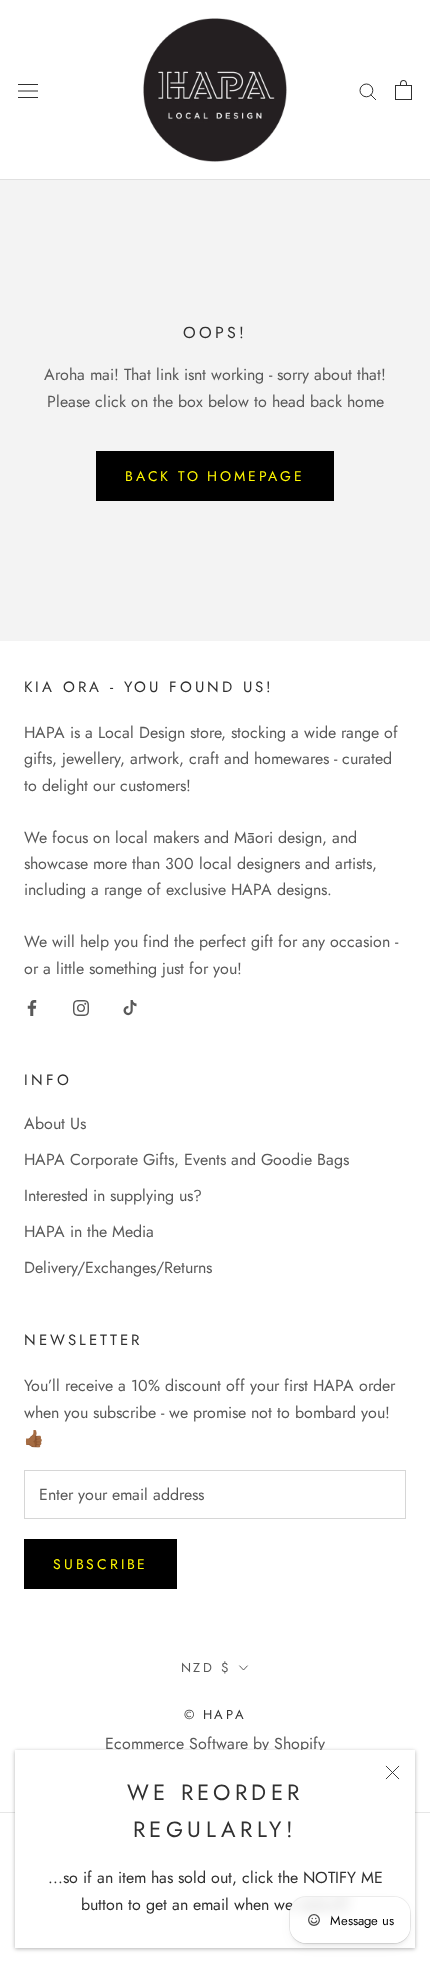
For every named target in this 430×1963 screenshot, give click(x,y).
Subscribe (100, 1564)
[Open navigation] (28, 90)
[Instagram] (81, 1006)
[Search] (368, 90)
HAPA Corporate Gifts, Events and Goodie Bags (186, 1159)
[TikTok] (130, 1006)
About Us (55, 1123)
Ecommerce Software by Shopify (215, 1743)
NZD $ (206, 1667)
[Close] (392, 1772)
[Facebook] (32, 1006)
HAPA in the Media (89, 1231)
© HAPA (215, 1714)
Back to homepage (215, 476)
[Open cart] (403, 90)
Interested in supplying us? (113, 1195)
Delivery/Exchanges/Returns (118, 1267)
